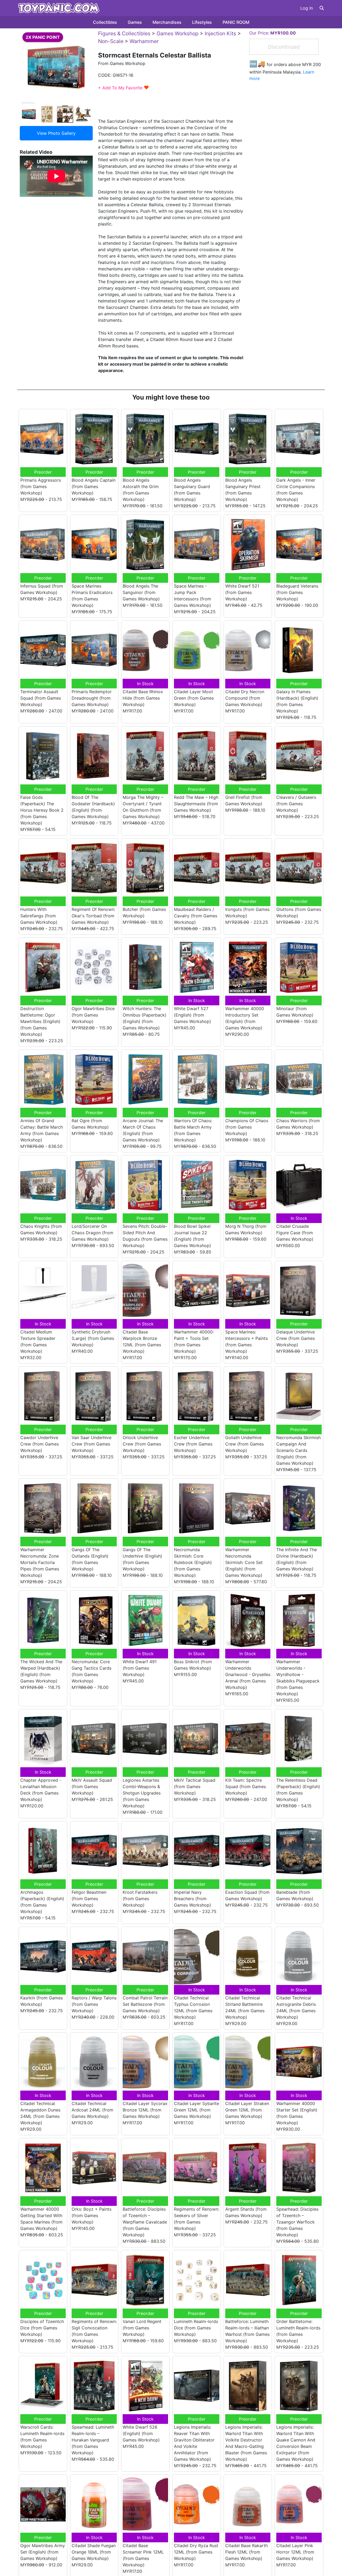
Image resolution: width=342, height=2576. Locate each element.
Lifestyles (202, 22)
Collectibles (105, 22)
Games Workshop (178, 33)
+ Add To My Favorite (124, 88)
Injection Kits (220, 33)
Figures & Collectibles (124, 33)
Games (135, 22)
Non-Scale (111, 41)
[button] (322, 8)
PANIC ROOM (236, 22)
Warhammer (144, 41)
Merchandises (167, 22)
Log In (307, 8)
